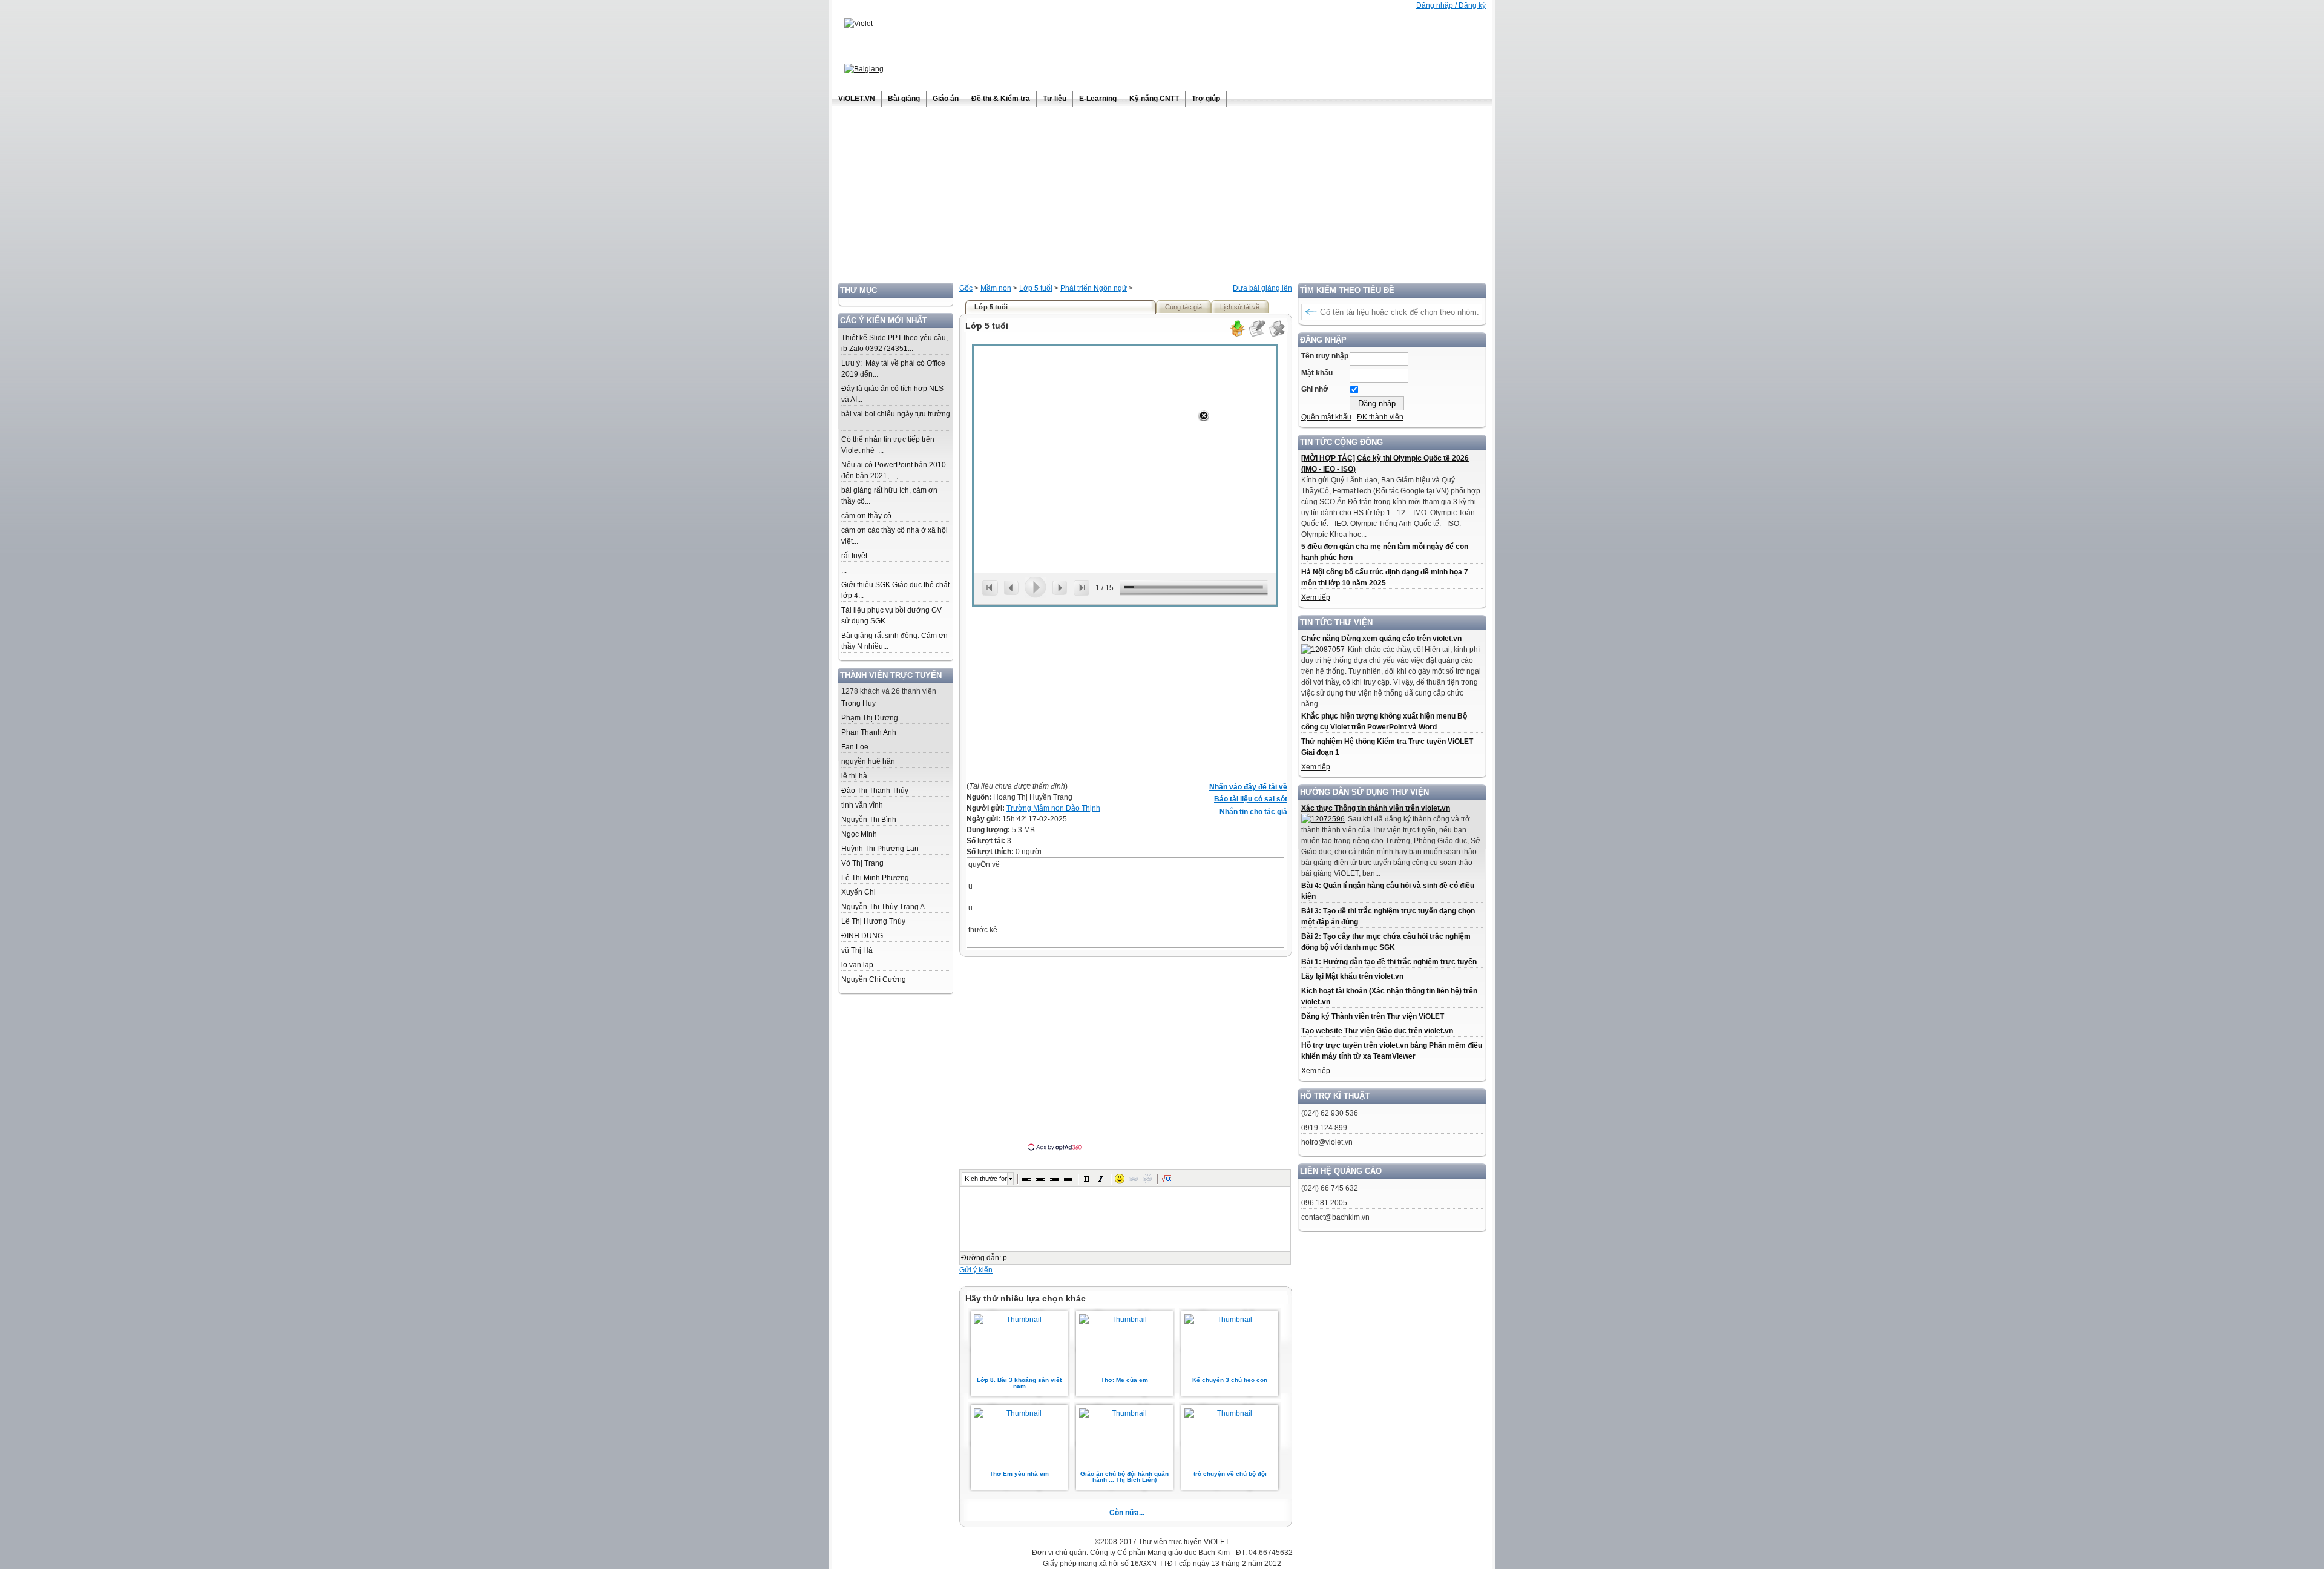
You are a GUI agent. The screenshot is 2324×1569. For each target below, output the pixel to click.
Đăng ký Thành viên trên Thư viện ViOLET (1373, 1016)
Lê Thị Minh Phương (875, 878)
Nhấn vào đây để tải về (1248, 787)
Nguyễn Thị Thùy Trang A (883, 907)
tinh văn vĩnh (862, 805)
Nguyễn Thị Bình (869, 820)
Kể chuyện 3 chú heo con (1230, 1380)
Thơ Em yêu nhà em (1019, 1474)
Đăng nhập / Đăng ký (1451, 5)
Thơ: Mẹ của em (1124, 1380)
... (844, 570)
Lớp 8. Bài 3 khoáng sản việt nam (1019, 1383)
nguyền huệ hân (868, 761)
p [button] (1005, 1258)
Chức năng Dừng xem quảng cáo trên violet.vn (1381, 639)
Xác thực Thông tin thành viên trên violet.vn (1376, 808)
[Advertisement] (1162, 198)
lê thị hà (854, 776)
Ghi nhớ (1315, 389)
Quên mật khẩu (1326, 417)
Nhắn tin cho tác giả (1253, 812)
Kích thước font (986, 1179)
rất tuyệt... (857, 556)
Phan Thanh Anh (869, 732)
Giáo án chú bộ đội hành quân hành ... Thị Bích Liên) (1124, 1477)
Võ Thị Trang (862, 863)
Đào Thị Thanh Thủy (875, 791)
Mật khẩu (1317, 373)
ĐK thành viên (1380, 417)
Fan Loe (855, 747)
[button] (1026, 1179)
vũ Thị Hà (857, 950)
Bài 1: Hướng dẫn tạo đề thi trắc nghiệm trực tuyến (1389, 962)
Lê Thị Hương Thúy (873, 921)
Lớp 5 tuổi (1036, 288)
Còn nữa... (1127, 1513)
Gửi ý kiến (976, 1270)
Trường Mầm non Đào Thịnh (1053, 808)
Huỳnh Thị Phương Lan (880, 849)
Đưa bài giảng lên (1262, 288)
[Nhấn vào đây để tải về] (1237, 335)
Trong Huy (858, 703)
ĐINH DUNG (862, 936)
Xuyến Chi (858, 892)
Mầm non (996, 288)
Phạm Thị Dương (870, 718)
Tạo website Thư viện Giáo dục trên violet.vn (1377, 1031)
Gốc (966, 288)
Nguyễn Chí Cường (874, 979)
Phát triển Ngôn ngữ (1094, 288)
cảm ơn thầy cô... (869, 516)
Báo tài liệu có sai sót (1251, 799)
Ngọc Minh (859, 834)
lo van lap (857, 965)
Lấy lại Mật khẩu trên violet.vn (1352, 976)
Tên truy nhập (1325, 356)
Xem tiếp (1316, 597)
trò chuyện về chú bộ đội (1230, 1474)
